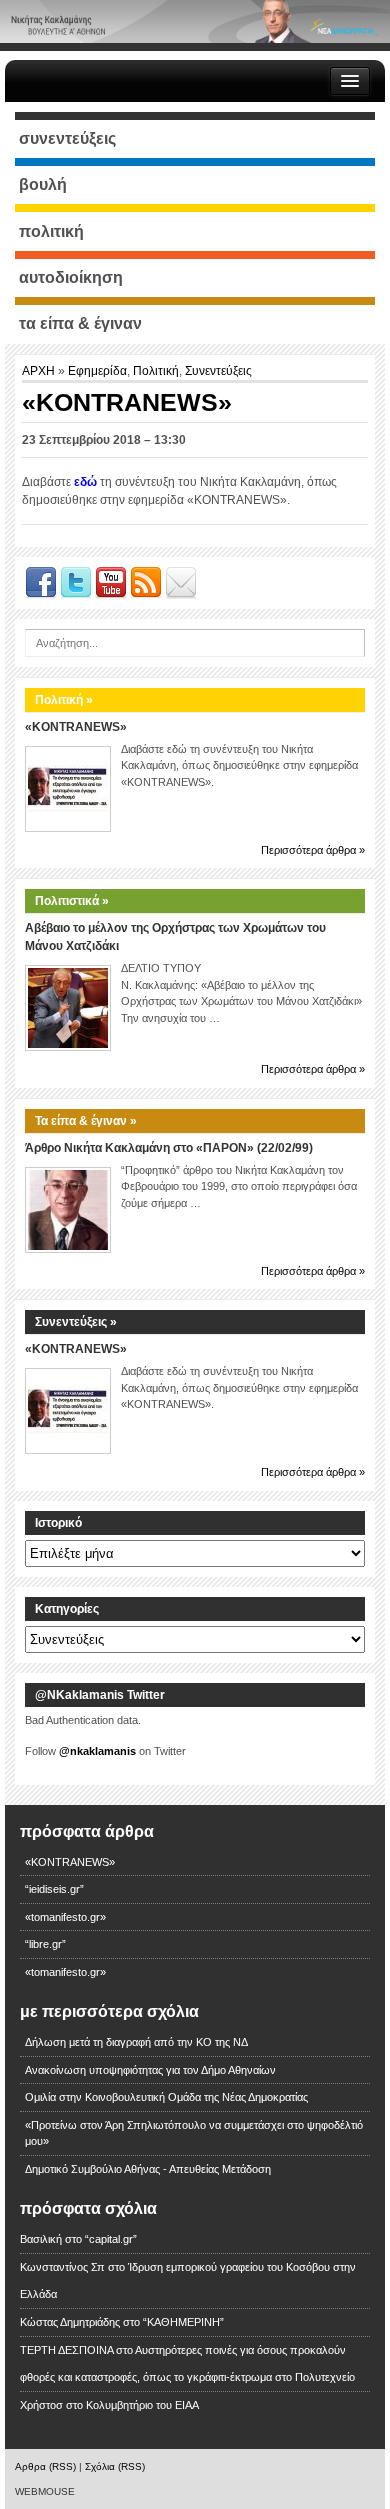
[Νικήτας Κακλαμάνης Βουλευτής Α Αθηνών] (195, 21)
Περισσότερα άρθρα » (313, 850)
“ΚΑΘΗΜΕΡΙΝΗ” (183, 2322)
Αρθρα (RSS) (45, 2466)
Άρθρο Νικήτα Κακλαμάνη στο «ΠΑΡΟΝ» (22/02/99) (169, 1148)
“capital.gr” (111, 2239)
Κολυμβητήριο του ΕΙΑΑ (142, 2405)
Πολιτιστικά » (72, 901)
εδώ (85, 482)
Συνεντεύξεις (218, 371)
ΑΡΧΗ (40, 371)
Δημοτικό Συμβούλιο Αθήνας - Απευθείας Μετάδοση (148, 2169)
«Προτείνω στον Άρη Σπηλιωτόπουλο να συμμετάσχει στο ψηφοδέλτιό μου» (194, 2133)
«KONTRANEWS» (76, 727)
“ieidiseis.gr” (54, 1889)
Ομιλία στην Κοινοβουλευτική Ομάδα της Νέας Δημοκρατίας (166, 2097)
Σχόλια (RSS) (115, 2466)
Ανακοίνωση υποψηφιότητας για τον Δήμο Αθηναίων (150, 2070)
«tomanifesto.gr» (65, 1917)
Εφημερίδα (97, 371)
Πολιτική (156, 371)
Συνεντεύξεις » (76, 1322)
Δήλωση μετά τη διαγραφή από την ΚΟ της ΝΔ (136, 2042)
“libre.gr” (45, 1944)
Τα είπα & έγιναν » (86, 1121)
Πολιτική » (64, 700)
